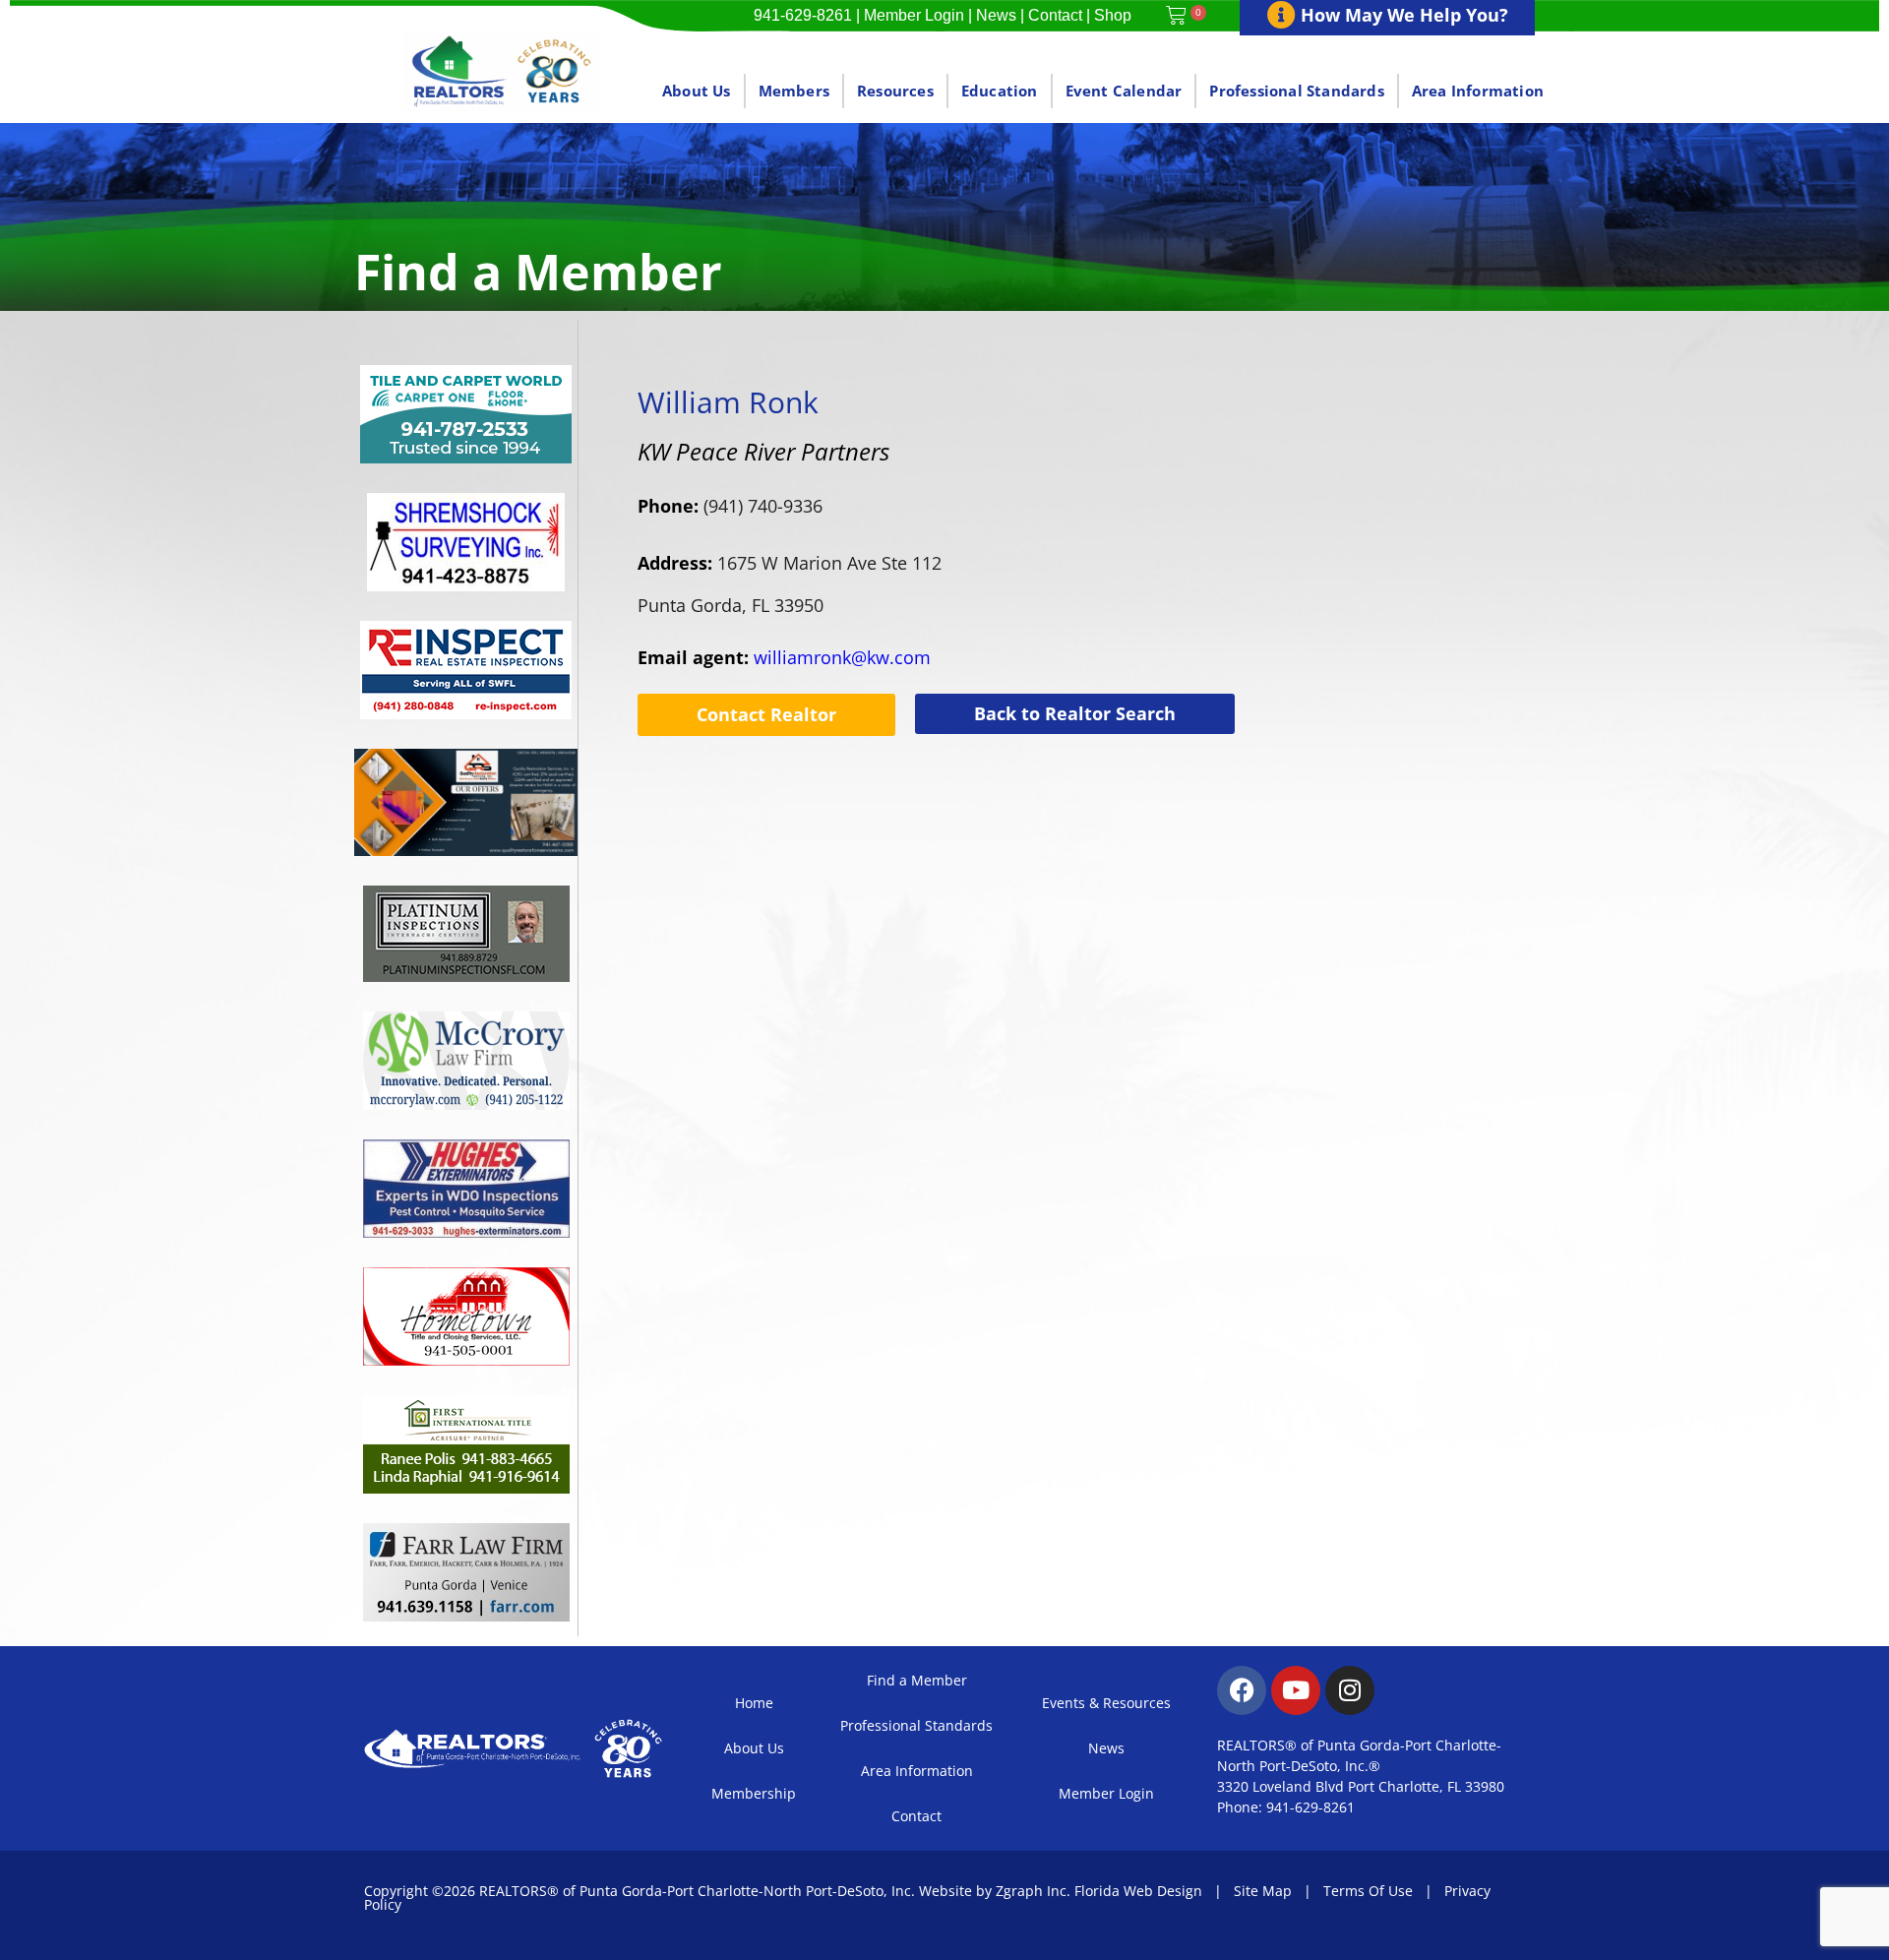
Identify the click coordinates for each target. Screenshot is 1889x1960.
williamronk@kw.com (784, 657)
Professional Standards (1296, 91)
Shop (1113, 15)
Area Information (1478, 91)
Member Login (914, 15)
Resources (895, 91)
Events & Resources (1106, 1703)
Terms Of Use (1368, 1891)
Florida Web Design (1138, 1891)
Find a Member (917, 1680)
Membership (754, 1793)
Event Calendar (1124, 91)
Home (754, 1703)
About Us (697, 91)
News (996, 15)
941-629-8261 (803, 15)
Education (1000, 91)
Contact (1055, 15)
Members (794, 91)
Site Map (1263, 1891)
